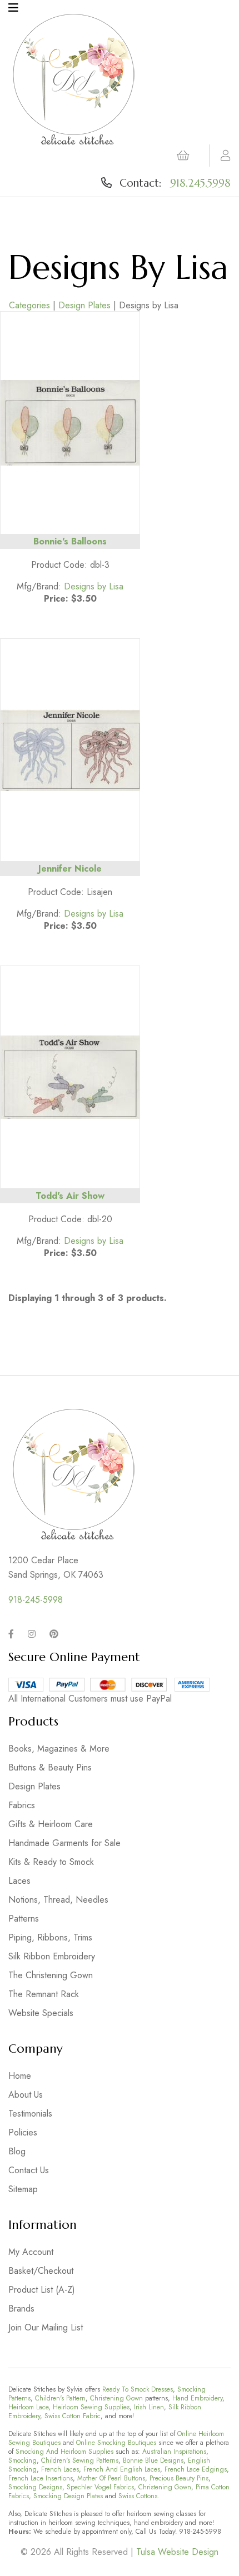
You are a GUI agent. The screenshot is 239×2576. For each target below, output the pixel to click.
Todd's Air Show (70, 1196)
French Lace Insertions (41, 2478)
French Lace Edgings (196, 2469)
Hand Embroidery (197, 2398)
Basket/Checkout (41, 2271)
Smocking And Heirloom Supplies (64, 2452)
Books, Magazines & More (59, 1749)
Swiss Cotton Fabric (73, 2416)
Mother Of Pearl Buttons (111, 2478)
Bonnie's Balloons (70, 541)
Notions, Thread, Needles (58, 1900)
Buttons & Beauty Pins (50, 1767)
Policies (23, 2132)
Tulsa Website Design (177, 2552)
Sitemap (23, 2189)
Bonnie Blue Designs (153, 2460)
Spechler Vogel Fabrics (100, 2487)
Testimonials (30, 2114)
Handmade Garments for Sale (64, 1843)
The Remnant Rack (44, 1994)
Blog (17, 2151)
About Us (26, 2095)
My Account (31, 2252)
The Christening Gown (51, 1975)
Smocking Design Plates (68, 2496)
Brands (21, 2309)
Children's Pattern (60, 2398)
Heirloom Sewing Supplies (91, 2407)
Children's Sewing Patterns (80, 2460)
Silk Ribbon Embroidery (52, 1956)
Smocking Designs (35, 2487)
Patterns (24, 1919)
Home (20, 2076)
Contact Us (29, 2170)
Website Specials (41, 2013)
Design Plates (84, 305)
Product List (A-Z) (42, 2290)
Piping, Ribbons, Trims (50, 1937)
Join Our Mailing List (46, 2327)
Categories (29, 305)
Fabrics (22, 1805)
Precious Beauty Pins (179, 2478)
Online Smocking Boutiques (116, 2443)
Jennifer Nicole (70, 869)
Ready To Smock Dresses (138, 2389)
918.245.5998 (200, 183)
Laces (19, 1881)
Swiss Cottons (138, 2496)
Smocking (23, 2460)
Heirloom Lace (28, 2407)
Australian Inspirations (174, 2452)
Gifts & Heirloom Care (51, 1824)
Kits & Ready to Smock (51, 1862)
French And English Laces (122, 2469)
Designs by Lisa (94, 586)
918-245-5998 (36, 1600)
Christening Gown (116, 2398)
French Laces (60, 2469)
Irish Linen (149, 2407)
